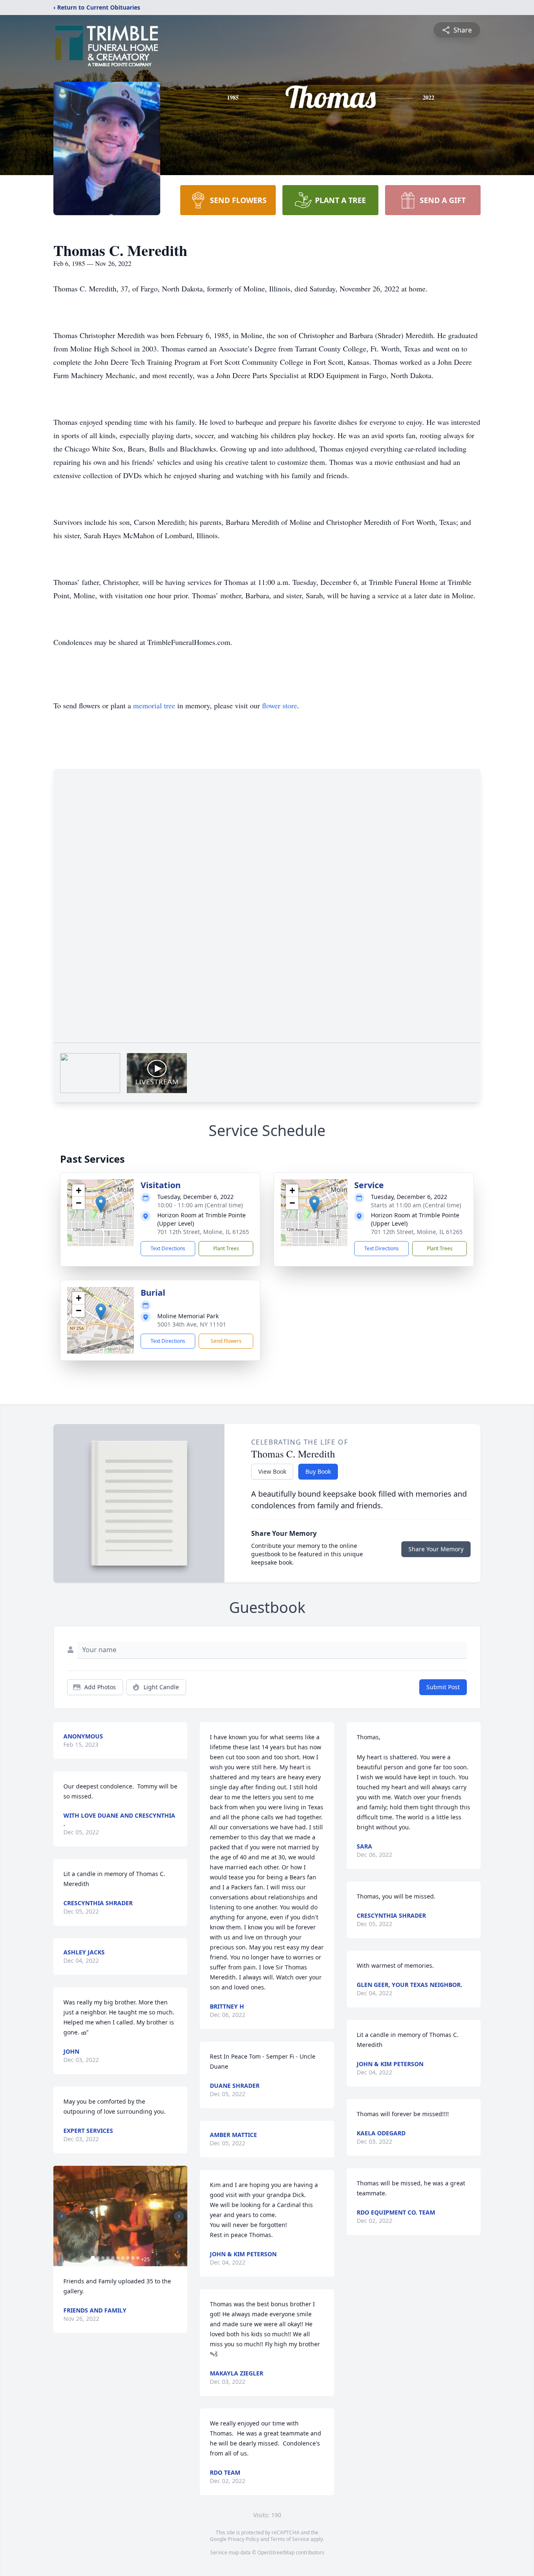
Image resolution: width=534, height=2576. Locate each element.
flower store (280, 705)
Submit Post (443, 1687)
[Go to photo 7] (123, 2258)
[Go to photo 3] (103, 2258)
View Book (272, 1471)
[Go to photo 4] (108, 2258)
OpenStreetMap (276, 2552)
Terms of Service (290, 2539)
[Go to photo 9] (133, 2258)
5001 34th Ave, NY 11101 (192, 1324)
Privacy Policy (243, 2539)
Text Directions (168, 1248)
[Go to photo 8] (128, 2258)
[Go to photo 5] (113, 2258)
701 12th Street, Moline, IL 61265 (203, 1232)
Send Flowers (226, 1341)
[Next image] (179, 2216)
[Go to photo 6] (118, 2258)
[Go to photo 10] (138, 2258)
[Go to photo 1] (93, 2258)
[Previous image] (62, 2216)
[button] (101, 1204)
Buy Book (318, 1471)
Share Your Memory (436, 1549)
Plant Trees (226, 1248)
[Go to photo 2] (98, 2258)
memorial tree (154, 705)
